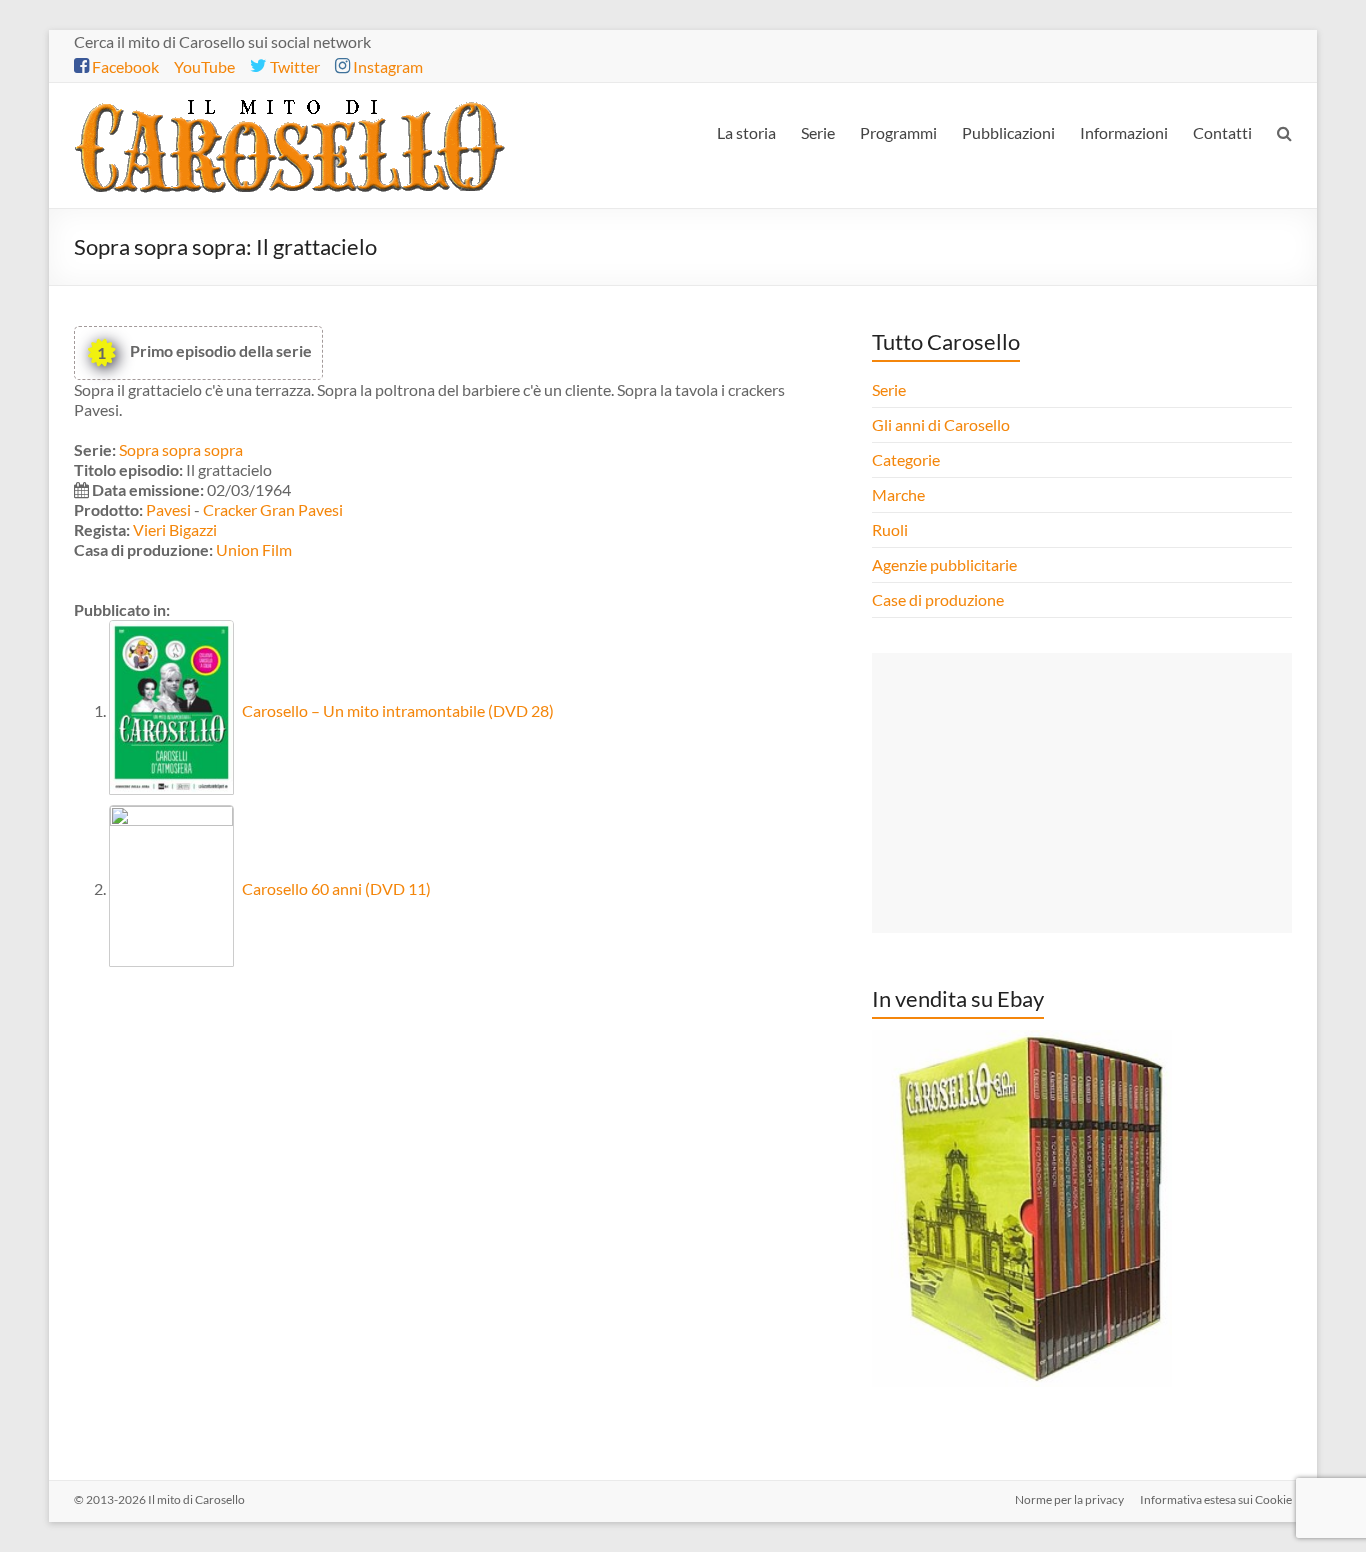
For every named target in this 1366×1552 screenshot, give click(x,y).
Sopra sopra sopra (181, 449)
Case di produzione (939, 599)
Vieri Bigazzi (175, 529)
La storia (746, 132)
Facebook (124, 66)
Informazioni (1124, 132)
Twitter (293, 66)
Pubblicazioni (1008, 132)
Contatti (1222, 132)
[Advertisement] (1082, 793)
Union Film (254, 549)
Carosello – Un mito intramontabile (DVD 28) (396, 710)
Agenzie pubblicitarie (946, 564)
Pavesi (168, 509)
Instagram (386, 66)
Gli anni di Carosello (941, 424)
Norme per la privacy (1069, 1499)
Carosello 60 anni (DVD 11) (335, 888)
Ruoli (890, 529)
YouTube (204, 66)
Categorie (907, 459)
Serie (818, 132)
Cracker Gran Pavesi (273, 509)
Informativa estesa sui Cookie (1216, 1499)
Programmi (898, 132)
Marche (898, 494)
